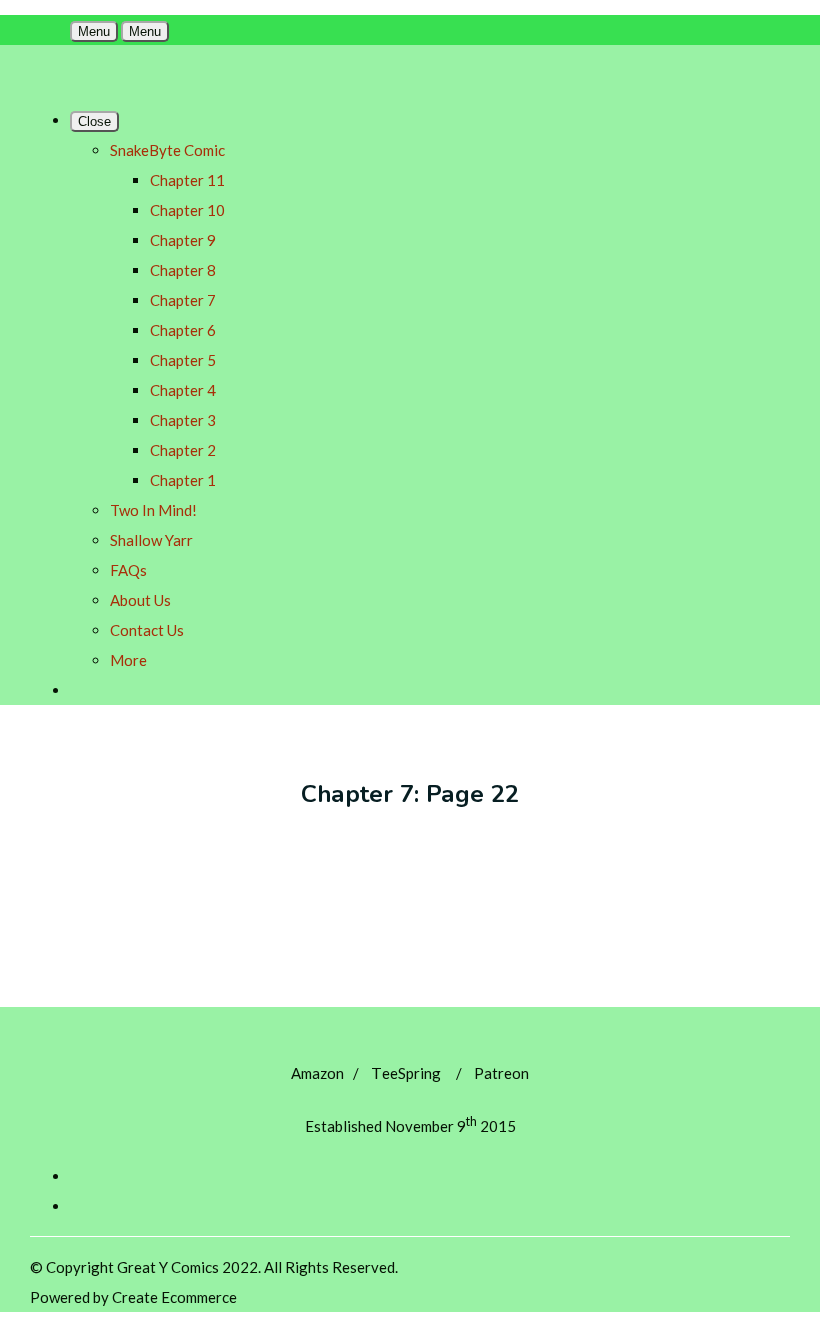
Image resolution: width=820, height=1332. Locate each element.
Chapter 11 (187, 180)
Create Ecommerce (174, 1297)
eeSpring (406, 1073)
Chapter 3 (183, 420)
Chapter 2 (183, 450)
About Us (140, 600)
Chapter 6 (183, 330)
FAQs (128, 570)
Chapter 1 (183, 480)
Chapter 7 (183, 300)
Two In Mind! (153, 510)
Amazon (317, 1073)
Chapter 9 (183, 240)
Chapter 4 (183, 390)
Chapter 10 (187, 210)
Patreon (501, 1073)
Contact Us (147, 630)
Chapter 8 (183, 270)
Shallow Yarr (151, 540)
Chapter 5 (183, 360)
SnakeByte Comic (167, 150)
